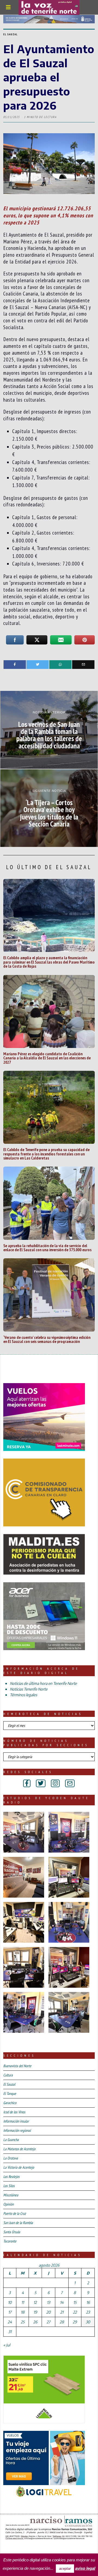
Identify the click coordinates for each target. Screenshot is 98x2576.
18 (23, 2312)
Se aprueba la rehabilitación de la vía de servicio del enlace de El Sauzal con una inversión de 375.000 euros (47, 1248)
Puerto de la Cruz (15, 2213)
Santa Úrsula (12, 2232)
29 (75, 2322)
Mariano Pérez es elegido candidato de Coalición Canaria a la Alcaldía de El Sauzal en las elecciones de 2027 (47, 1058)
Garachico (10, 2103)
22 (75, 2312)
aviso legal (85, 2568)
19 (35, 2312)
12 (35, 2302)
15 (75, 2302)
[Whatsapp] (60, 665)
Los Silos (9, 2186)
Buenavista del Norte (17, 2066)
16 (88, 2302)
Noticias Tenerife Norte (29, 1689)
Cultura (8, 2075)
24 (10, 2322)
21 (62, 2312)
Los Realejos (11, 2177)
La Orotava (11, 2158)
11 (23, 2302)
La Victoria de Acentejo (19, 2167)
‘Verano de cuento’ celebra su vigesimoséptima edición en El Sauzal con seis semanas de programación (47, 1339)
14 (62, 2302)
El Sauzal (10, 34)
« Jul (7, 2345)
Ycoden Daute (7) (43, 2548)
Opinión (8, 2204)
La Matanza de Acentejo (19, 2149)
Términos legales (23, 1695)
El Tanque (10, 2094)
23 (88, 2312)
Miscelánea (11, 2195)
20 (48, 2312)
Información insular (16, 2121)
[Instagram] (55, 1783)
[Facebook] (15, 665)
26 (35, 2322)
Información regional (17, 2130)
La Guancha (11, 2140)
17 (10, 2312)
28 (62, 2322)
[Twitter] (38, 665)
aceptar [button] (65, 2569)
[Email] (83, 665)
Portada (13, 2548)
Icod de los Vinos (14, 2112)
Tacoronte (10, 2241)
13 (48, 2302)
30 (88, 2322)
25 (23, 2322)
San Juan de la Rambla (18, 2223)
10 (10, 2302)
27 (48, 2322)
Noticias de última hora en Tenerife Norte (43, 1683)
